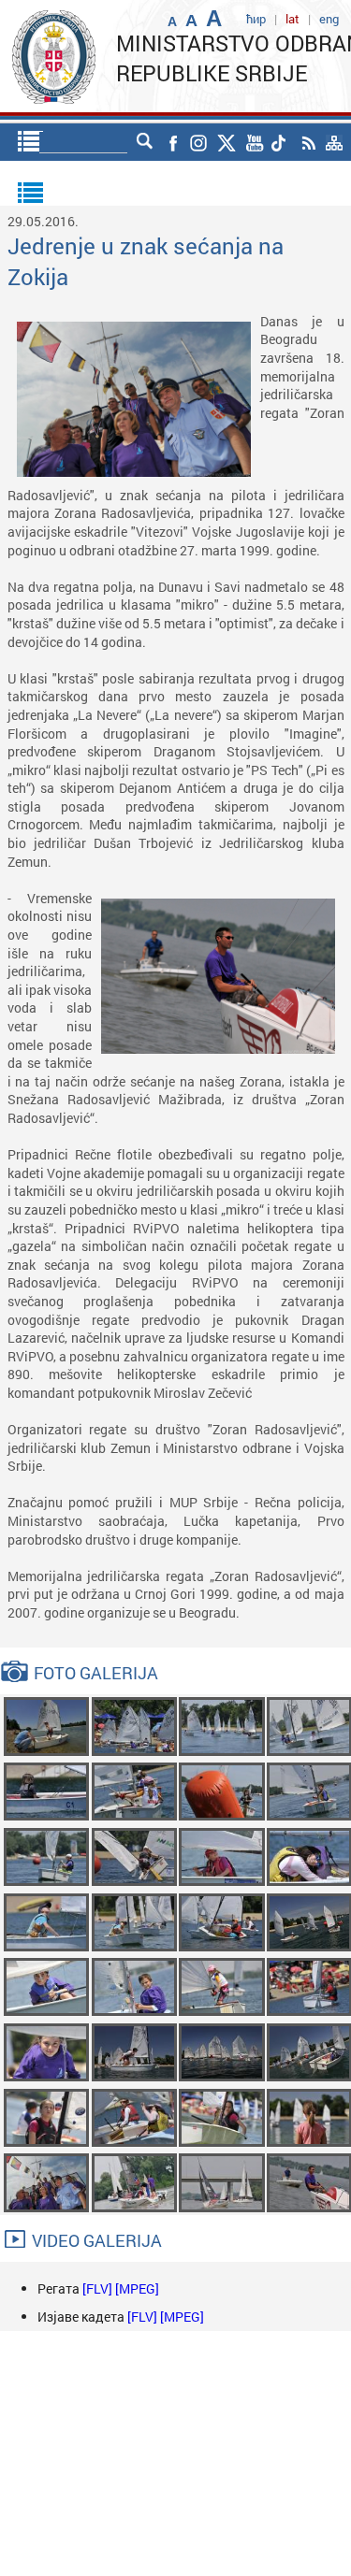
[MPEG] (137, 2288)
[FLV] (99, 2288)
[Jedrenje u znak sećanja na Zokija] (46, 1725)
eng (329, 19)
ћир (256, 19)
